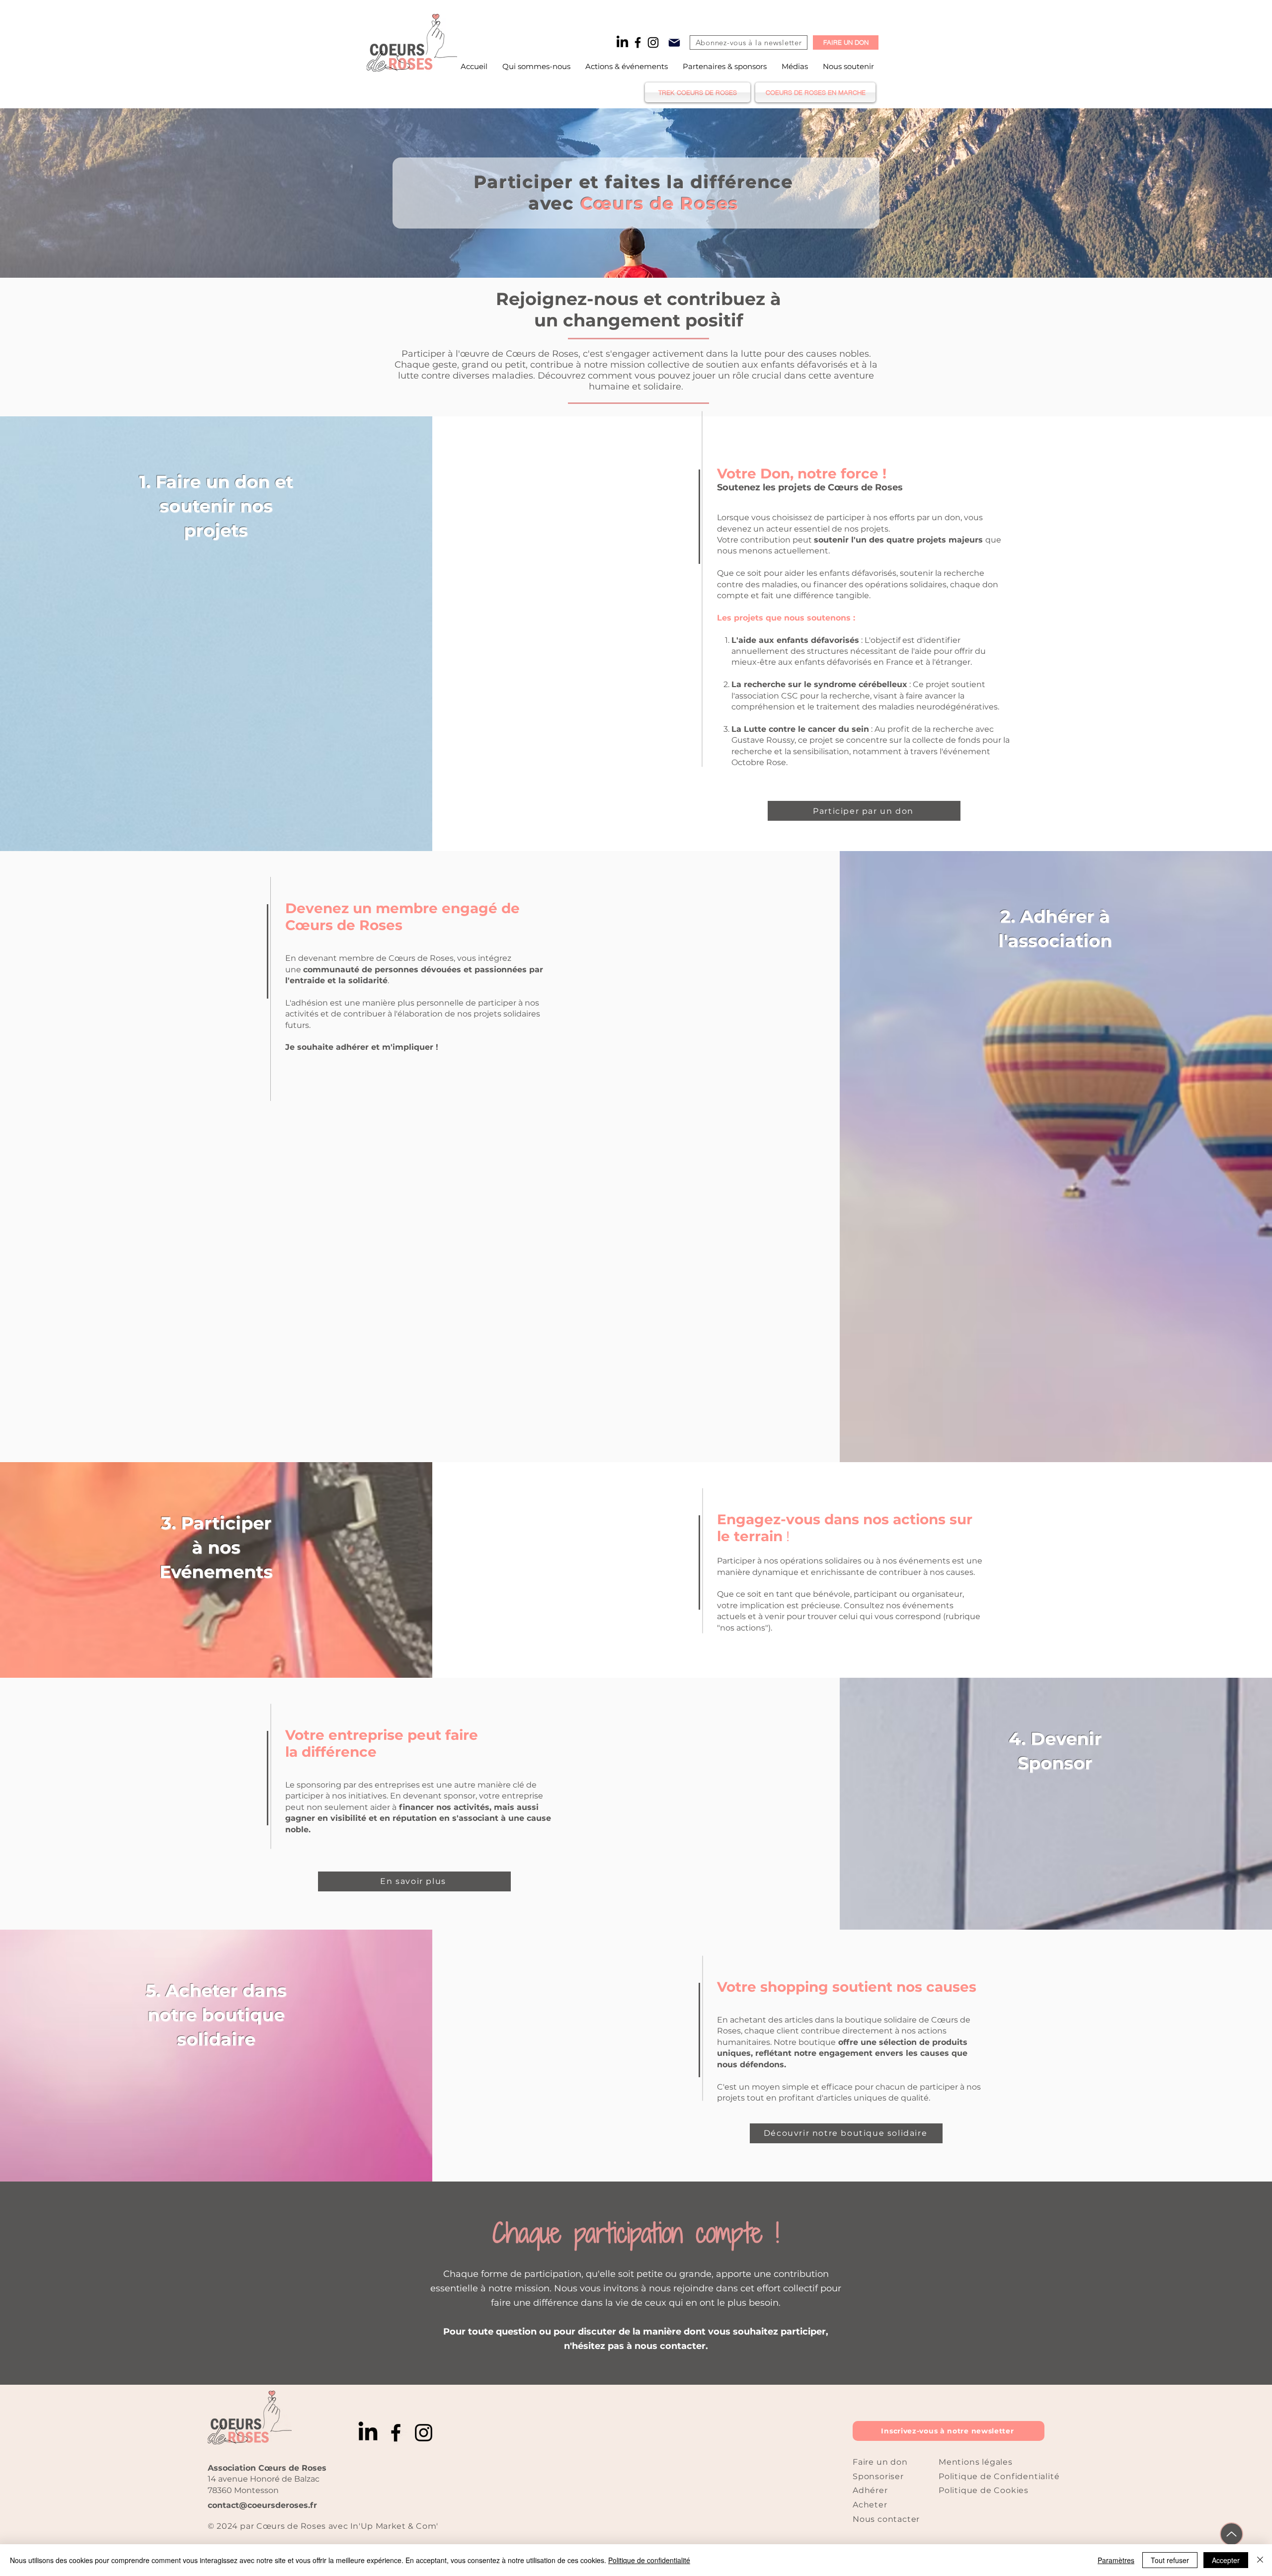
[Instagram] (653, 42)
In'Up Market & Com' (393, 2526)
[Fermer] (1260, 2560)
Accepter (1226, 2560)
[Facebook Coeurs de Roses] (638, 42)
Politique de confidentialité (649, 2560)
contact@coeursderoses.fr (262, 2505)
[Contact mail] (674, 42)
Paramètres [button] (1116, 2560)
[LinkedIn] (622, 42)
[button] (627, 66)
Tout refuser (1170, 2560)
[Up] (1232, 2534)
